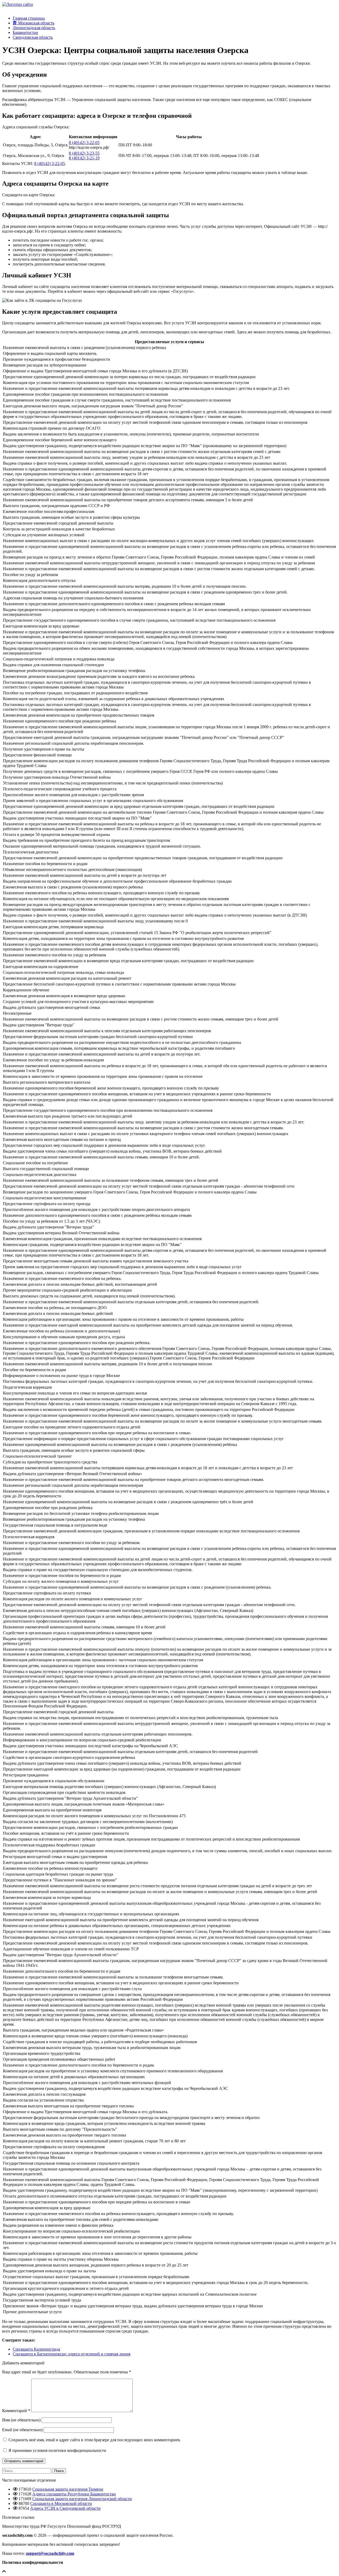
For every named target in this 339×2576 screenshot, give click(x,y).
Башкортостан (25, 32)
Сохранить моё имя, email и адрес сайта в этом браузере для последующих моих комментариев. (95, 2440)
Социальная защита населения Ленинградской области (82, 2499)
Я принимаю (57, 2450)
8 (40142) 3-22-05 (84, 143)
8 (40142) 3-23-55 (84, 153)
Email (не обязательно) (22, 2430)
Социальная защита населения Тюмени (68, 2489)
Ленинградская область (34, 28)
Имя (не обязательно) (21, 2420)
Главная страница (29, 18)
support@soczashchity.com (50, 2553)
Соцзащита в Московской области (61, 2503)
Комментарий (16, 2411)
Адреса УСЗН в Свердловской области (65, 2508)
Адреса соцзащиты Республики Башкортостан (74, 2494)
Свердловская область (33, 37)
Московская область (36, 23)
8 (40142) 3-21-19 (84, 158)
